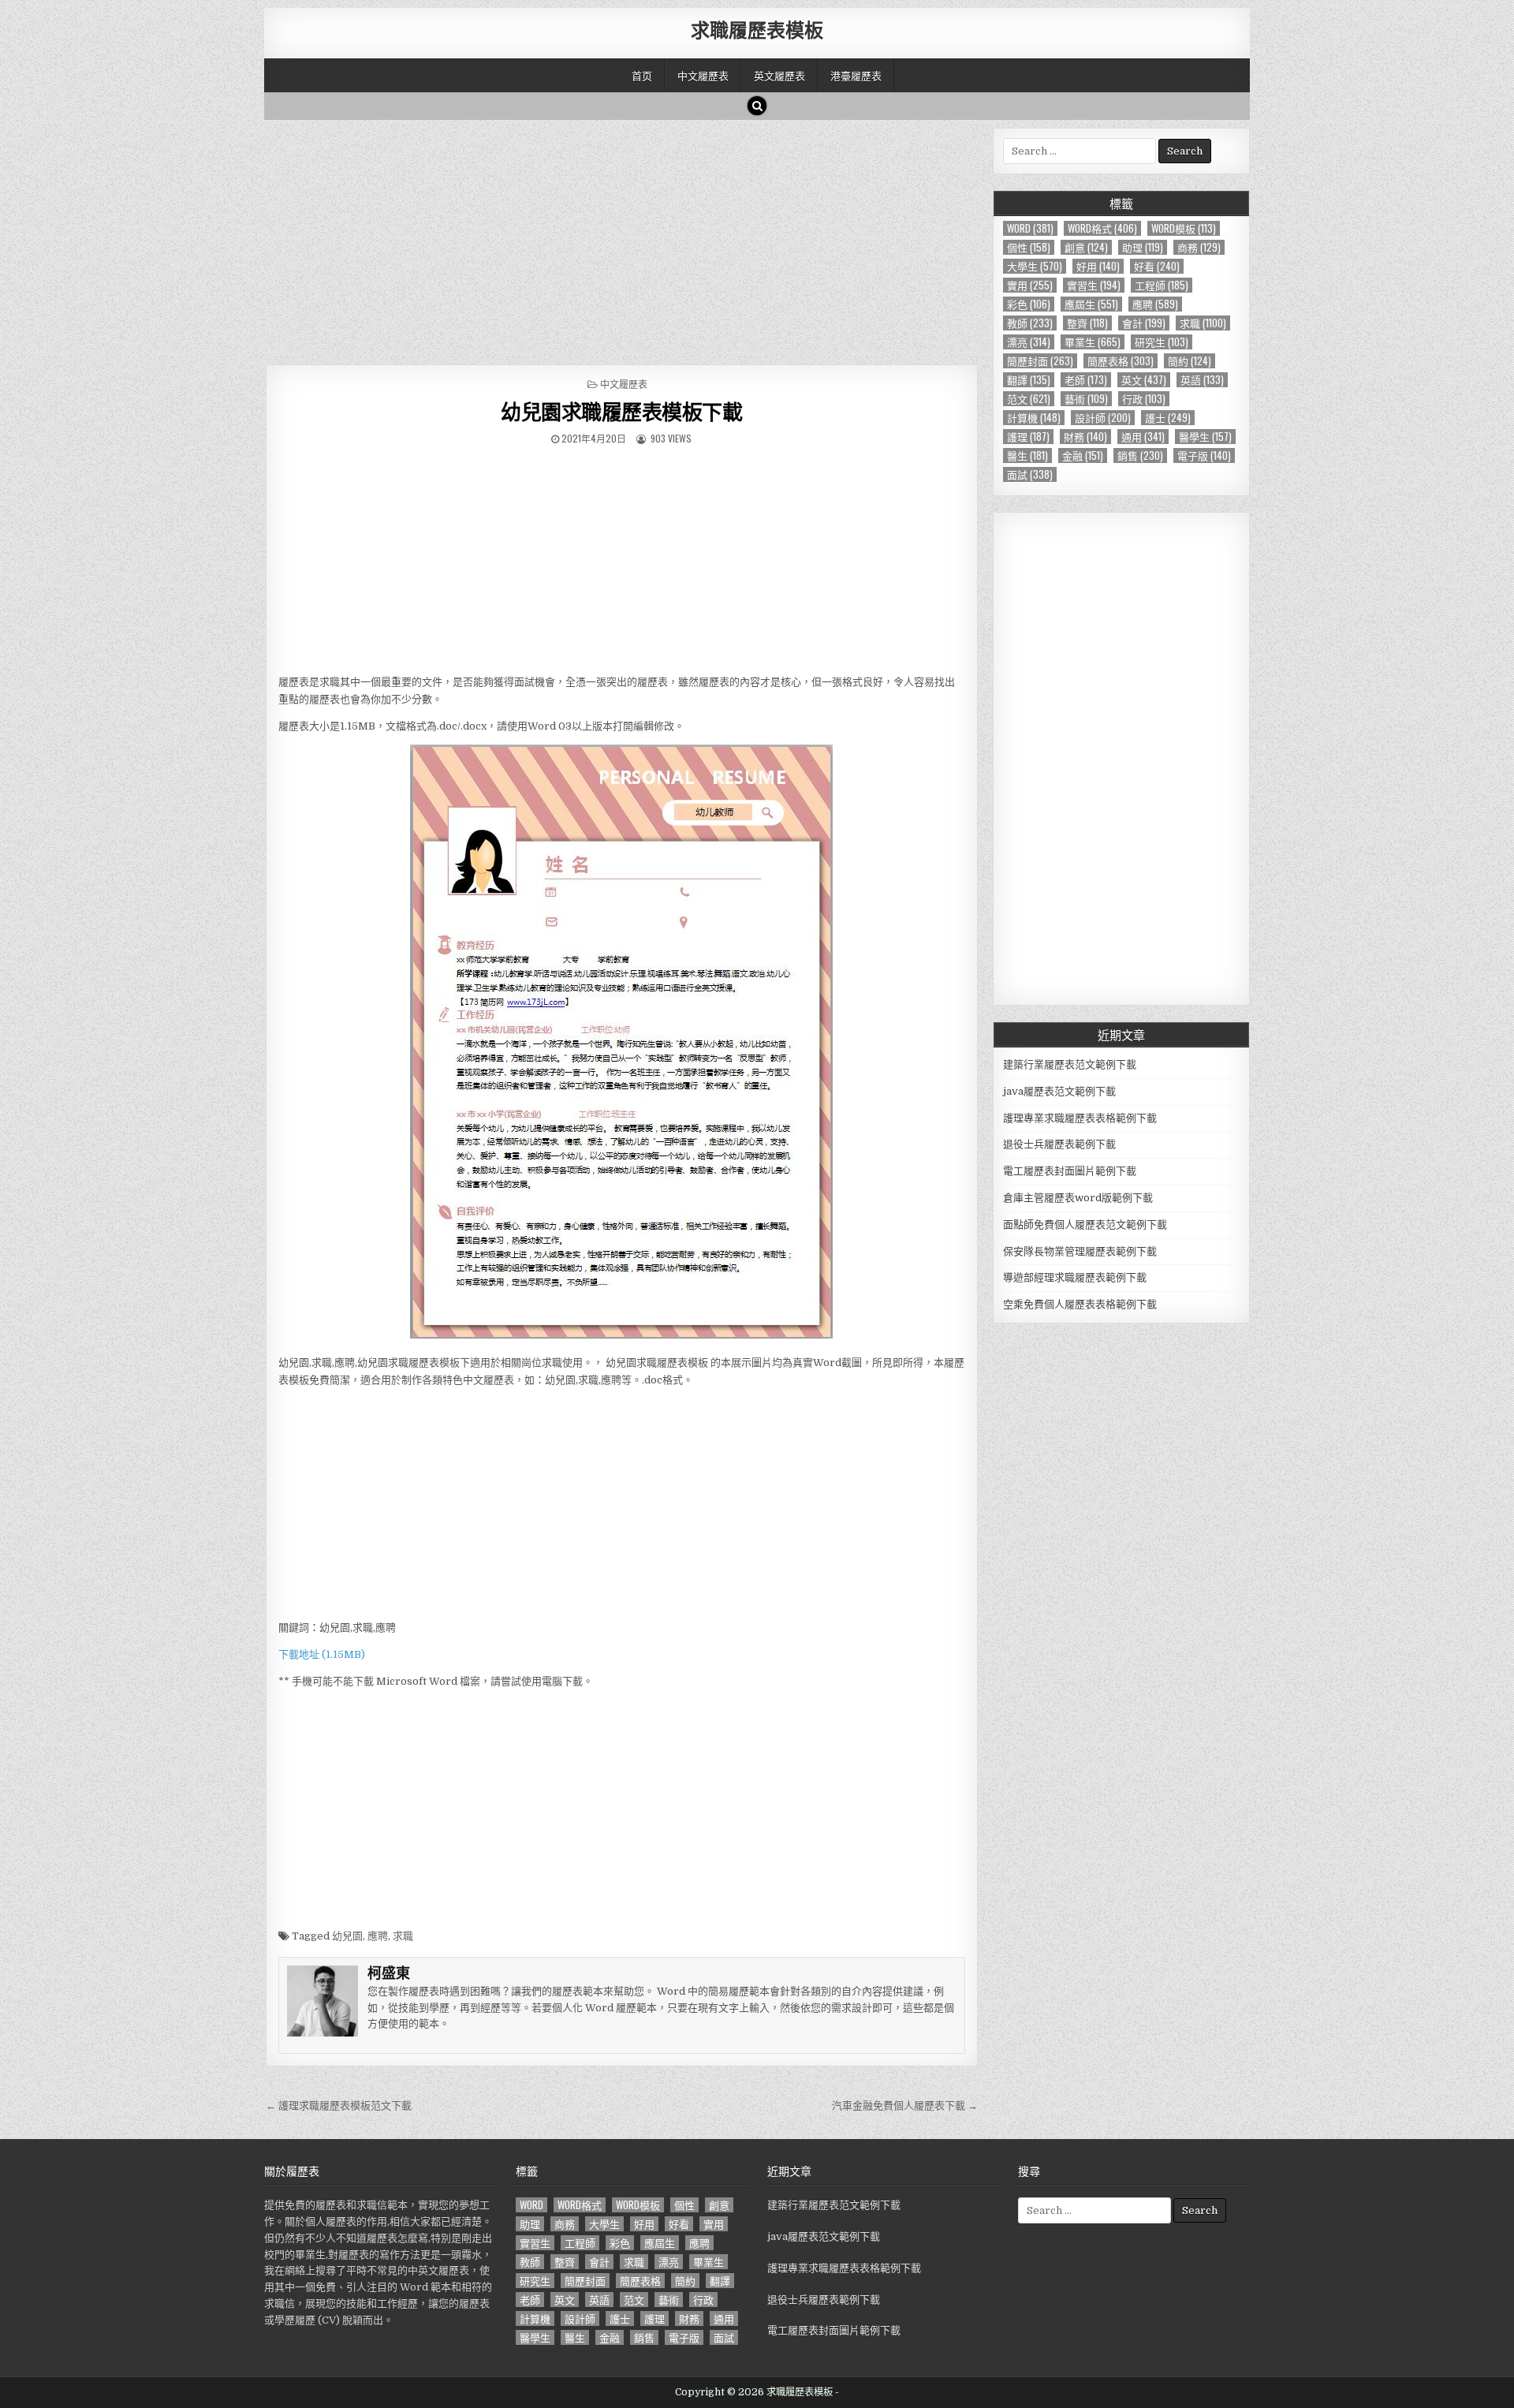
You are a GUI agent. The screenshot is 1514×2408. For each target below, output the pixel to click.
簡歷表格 (1121, 361)
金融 (1083, 455)
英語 (1202, 380)
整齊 (1087, 323)
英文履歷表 (779, 75)
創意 (1086, 247)
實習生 (1094, 285)
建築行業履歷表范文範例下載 (1070, 1064)
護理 (1028, 437)
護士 (1168, 418)
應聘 (378, 1936)
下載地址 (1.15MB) (322, 1654)
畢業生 (1093, 342)
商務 (1199, 247)
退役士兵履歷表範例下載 (1059, 1144)
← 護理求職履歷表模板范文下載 (339, 2106)
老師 (1086, 380)
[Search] (757, 106)
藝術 (1086, 399)
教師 (1030, 323)
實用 (1030, 285)
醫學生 (1205, 437)
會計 (1144, 323)
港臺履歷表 (856, 75)
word (1030, 228)
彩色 (1029, 304)
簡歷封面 (1040, 361)
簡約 (1190, 361)
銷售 (1140, 455)
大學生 (1035, 266)
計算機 (1034, 418)
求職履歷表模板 (757, 29)
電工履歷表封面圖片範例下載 (1070, 1171)
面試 (1030, 474)
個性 (1029, 247)
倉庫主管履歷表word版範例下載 (1078, 1198)
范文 (1029, 399)
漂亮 (1029, 342)
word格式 (1102, 228)
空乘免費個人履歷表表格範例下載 (1080, 1304)
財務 (1085, 437)
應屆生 (1091, 304)
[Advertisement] (622, 238)
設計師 (1103, 418)
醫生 (1027, 455)
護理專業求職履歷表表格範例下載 (1080, 1118)
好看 (1157, 266)
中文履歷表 (703, 75)
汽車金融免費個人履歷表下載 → (905, 2106)
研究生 (1162, 342)
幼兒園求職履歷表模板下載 (621, 411)
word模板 (1184, 228)
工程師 (1162, 285)
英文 (1144, 380)
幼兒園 (347, 1936)
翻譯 (1029, 380)
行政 (1144, 399)
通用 (1143, 437)
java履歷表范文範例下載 (1059, 1091)
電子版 (1204, 455)
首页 (642, 75)
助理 (1143, 247)
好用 (1098, 266)
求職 (403, 1936)
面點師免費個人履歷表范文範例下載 (1085, 1225)
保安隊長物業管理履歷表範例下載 (1080, 1251)
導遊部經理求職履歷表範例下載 (1075, 1277)
